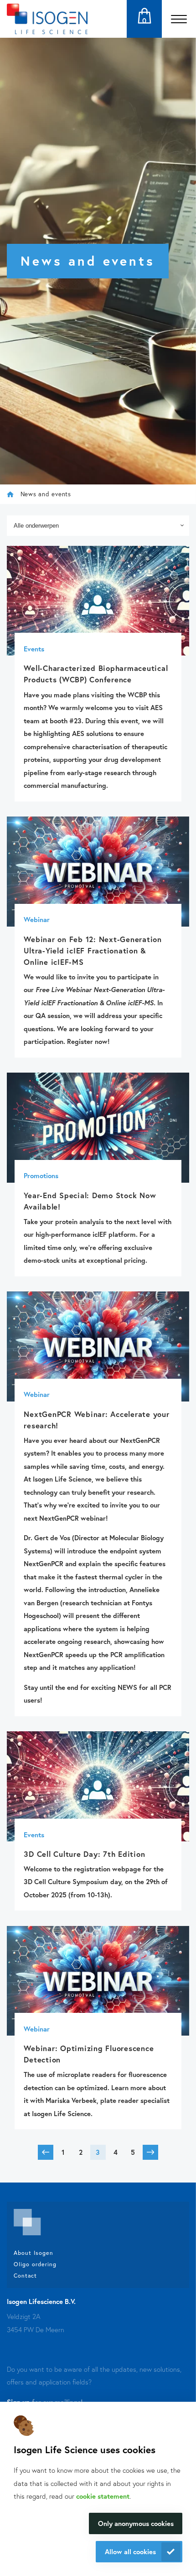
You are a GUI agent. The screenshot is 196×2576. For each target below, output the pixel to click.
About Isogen (34, 2253)
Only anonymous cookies (136, 2523)
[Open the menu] (179, 19)
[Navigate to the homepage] (47, 19)
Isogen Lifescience (10, 494)
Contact (25, 2275)
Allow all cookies (130, 2551)
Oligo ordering (35, 2264)
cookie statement (103, 2496)
